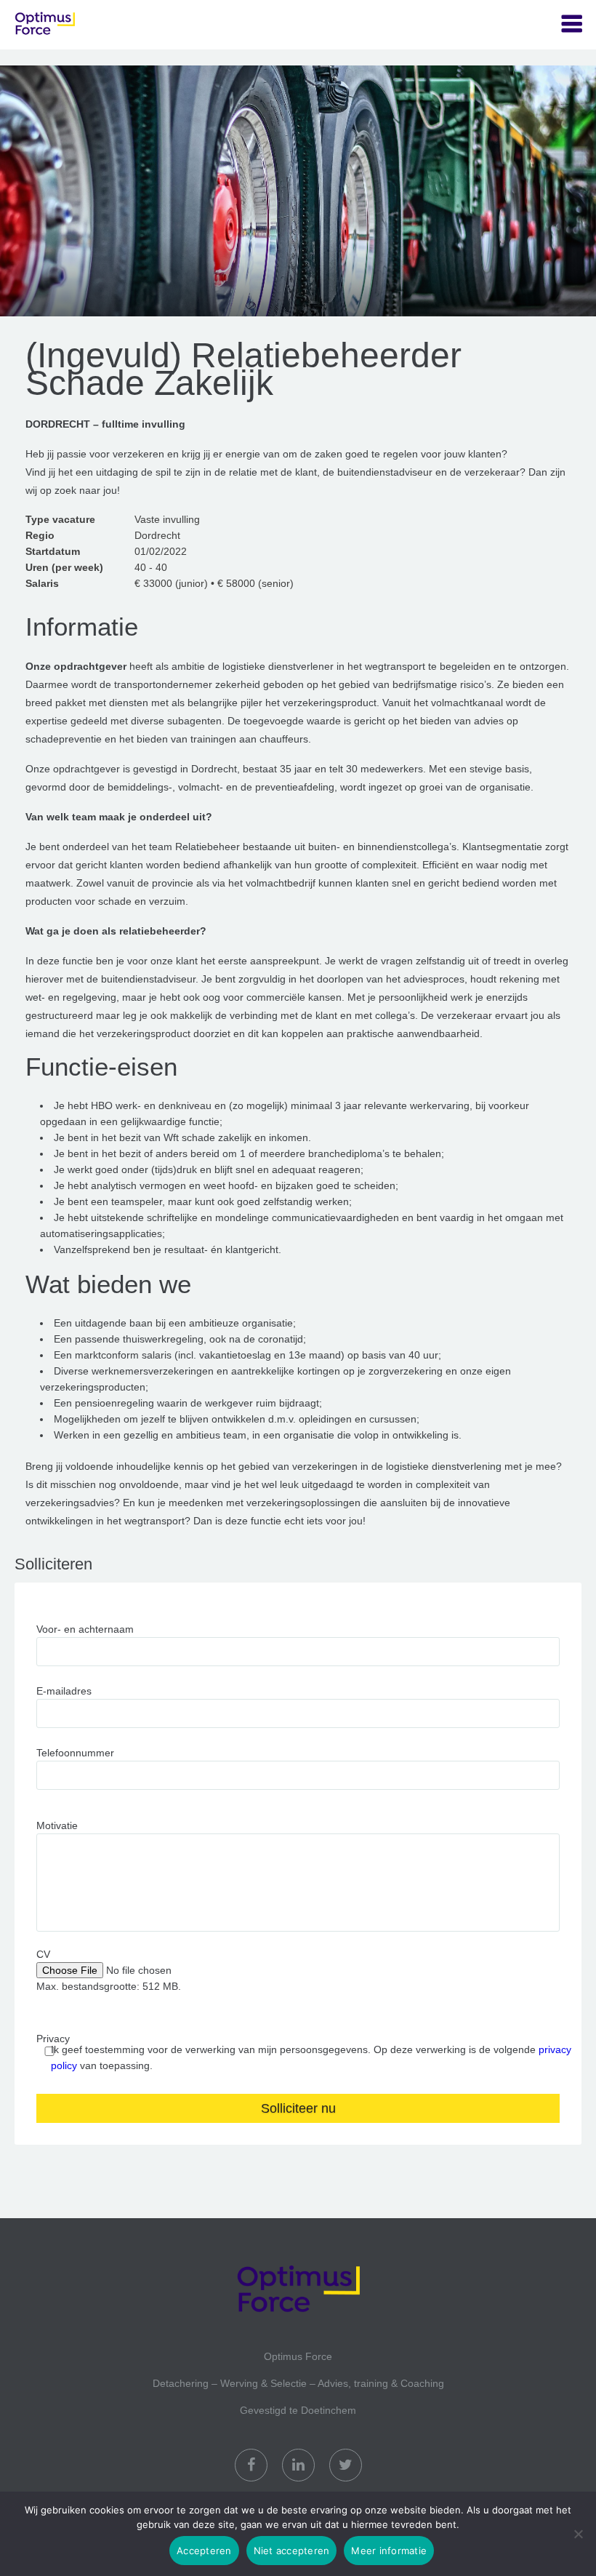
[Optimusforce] (87, 25)
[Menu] (572, 24)
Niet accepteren (292, 2551)
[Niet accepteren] (578, 2534)
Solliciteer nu (298, 2108)
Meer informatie (389, 2551)
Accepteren (204, 2551)
